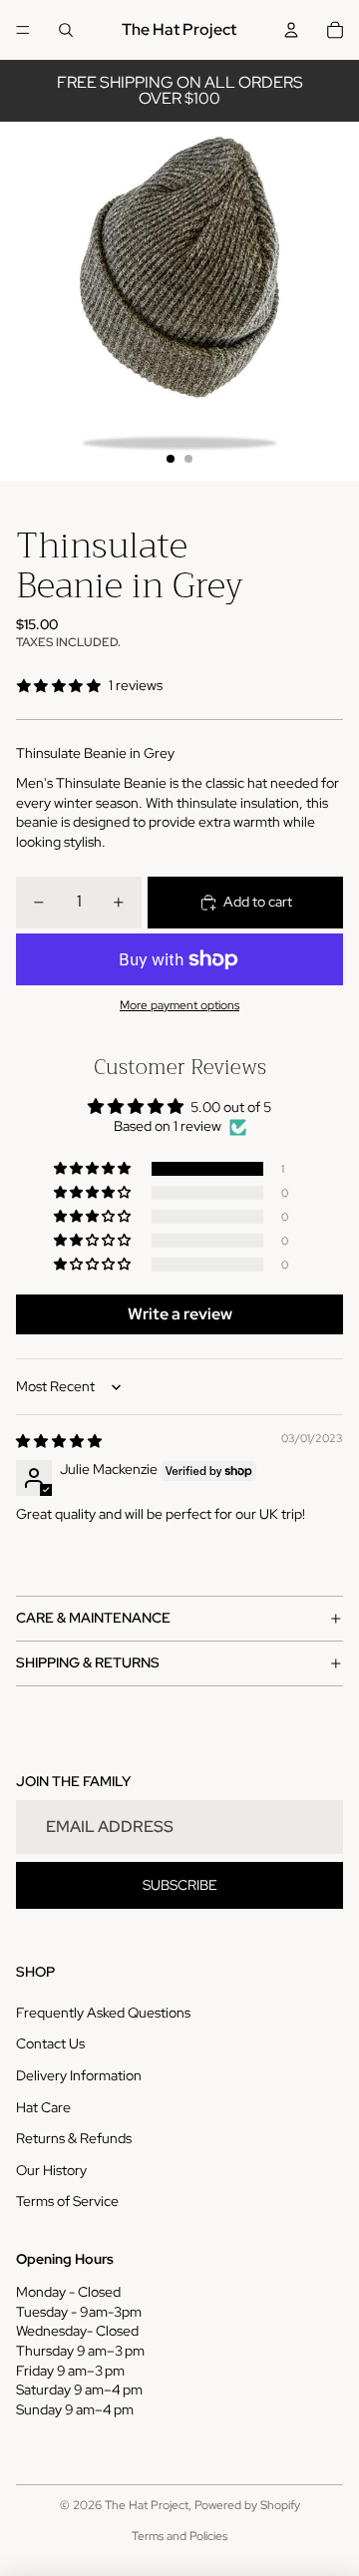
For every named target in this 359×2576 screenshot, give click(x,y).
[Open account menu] (291, 30)
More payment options (179, 1005)
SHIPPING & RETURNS (88, 1662)
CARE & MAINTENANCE (93, 1618)
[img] (59, 1441)
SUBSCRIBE (180, 1885)
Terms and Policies (179, 2536)
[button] (94, 1169)
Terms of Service (67, 2201)
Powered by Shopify (247, 2505)
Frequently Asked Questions (103, 2013)
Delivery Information (79, 2075)
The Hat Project (147, 2505)
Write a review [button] (180, 1314)
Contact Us (50, 2043)
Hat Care (43, 2107)
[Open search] (66, 30)
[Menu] (23, 30)
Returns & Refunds (74, 2138)
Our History (51, 2170)
